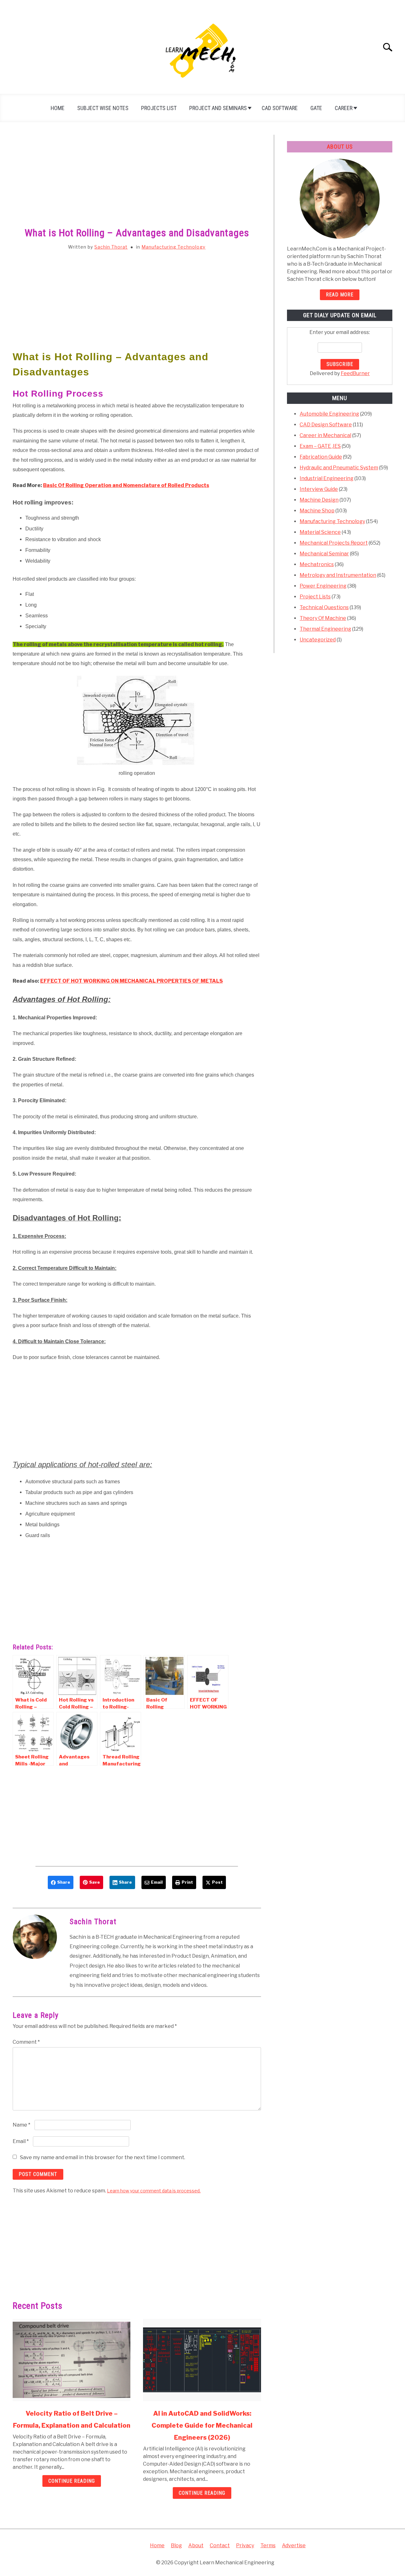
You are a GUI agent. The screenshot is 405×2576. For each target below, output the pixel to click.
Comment (26, 2042)
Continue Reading (72, 2481)
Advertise (294, 2545)
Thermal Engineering (325, 629)
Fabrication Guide (321, 457)
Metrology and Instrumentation (338, 575)
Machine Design (319, 500)
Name (22, 2125)
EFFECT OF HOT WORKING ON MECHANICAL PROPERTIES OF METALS (131, 981)
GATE (316, 108)
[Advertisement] (137, 182)
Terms (268, 2545)
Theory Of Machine (323, 618)
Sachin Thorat (111, 247)
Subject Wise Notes (103, 108)
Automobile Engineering (329, 414)
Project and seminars (218, 108)
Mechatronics (317, 564)
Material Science (320, 532)
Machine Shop (317, 511)
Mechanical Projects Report (334, 543)
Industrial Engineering (327, 478)
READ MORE (340, 295)
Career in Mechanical (325, 435)
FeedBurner (355, 373)
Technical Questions (324, 607)
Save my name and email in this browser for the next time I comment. (103, 2157)
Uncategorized (318, 640)
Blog (176, 2545)
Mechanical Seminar (324, 554)
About (196, 2545)
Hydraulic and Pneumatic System (339, 468)
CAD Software (280, 108)
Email (21, 2141)
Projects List (159, 108)
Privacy (245, 2545)
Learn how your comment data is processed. (154, 2191)
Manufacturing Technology (173, 247)
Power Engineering (323, 586)
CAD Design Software (326, 425)
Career (344, 108)
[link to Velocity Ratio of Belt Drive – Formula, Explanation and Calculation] (72, 2360)
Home (58, 108)
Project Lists (315, 597)
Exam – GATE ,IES (320, 446)
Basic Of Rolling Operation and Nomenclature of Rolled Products (126, 485)
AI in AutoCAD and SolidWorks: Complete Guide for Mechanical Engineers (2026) (202, 2425)
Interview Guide (319, 489)
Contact (220, 2545)
